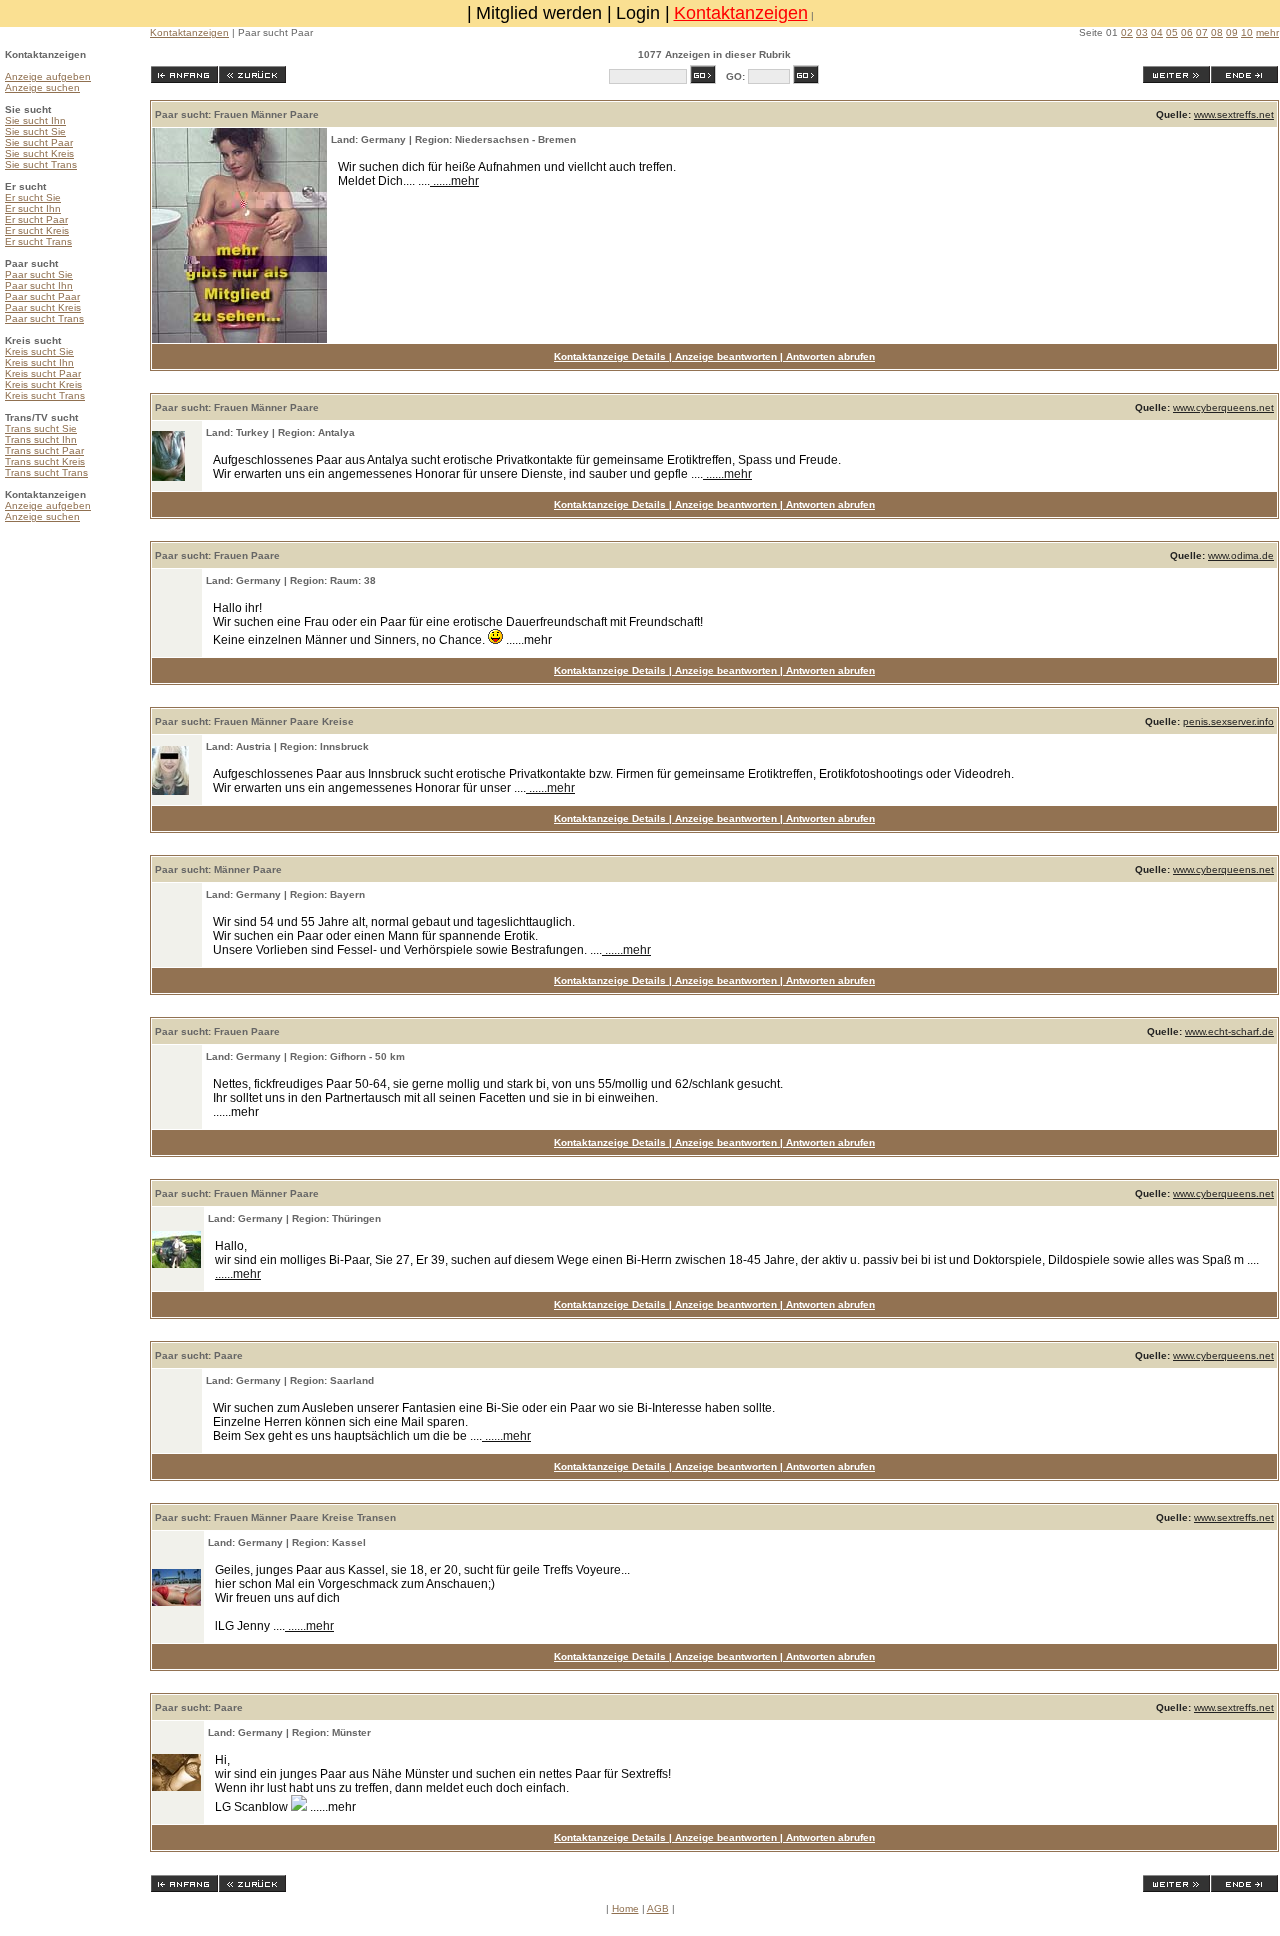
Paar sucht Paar (42, 296)
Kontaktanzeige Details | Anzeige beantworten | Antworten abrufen (714, 356)
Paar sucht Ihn (39, 285)
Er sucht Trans (38, 241)
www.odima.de (1241, 555)
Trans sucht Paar (44, 450)
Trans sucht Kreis (45, 461)
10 (1247, 32)
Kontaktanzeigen (741, 13)
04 (1157, 32)
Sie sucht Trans (41, 164)
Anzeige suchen (42, 87)
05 (1172, 32)
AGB (658, 1908)
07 (1202, 32)
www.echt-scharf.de (1229, 1031)
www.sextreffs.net (1234, 114)
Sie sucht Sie (35, 131)
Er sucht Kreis (37, 230)
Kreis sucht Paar (43, 373)
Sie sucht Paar (39, 142)
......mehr (454, 181)
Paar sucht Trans (44, 318)
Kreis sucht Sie (39, 351)
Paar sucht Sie (39, 274)
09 (1232, 32)
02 (1127, 32)
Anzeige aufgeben (48, 76)
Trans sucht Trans (46, 472)
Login (638, 13)
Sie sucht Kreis (39, 153)
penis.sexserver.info (1228, 721)
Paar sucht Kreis (43, 307)
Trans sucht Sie (41, 428)
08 (1217, 32)
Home (625, 1908)
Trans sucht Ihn (41, 439)
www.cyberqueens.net (1223, 407)
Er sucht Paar (36, 219)
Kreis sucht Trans (45, 395)
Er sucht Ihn (33, 208)
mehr (1267, 32)
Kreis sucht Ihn (39, 362)
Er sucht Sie (33, 197)
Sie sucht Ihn (35, 120)
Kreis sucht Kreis (43, 384)
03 (1142, 32)
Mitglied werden (539, 13)
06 (1187, 32)
